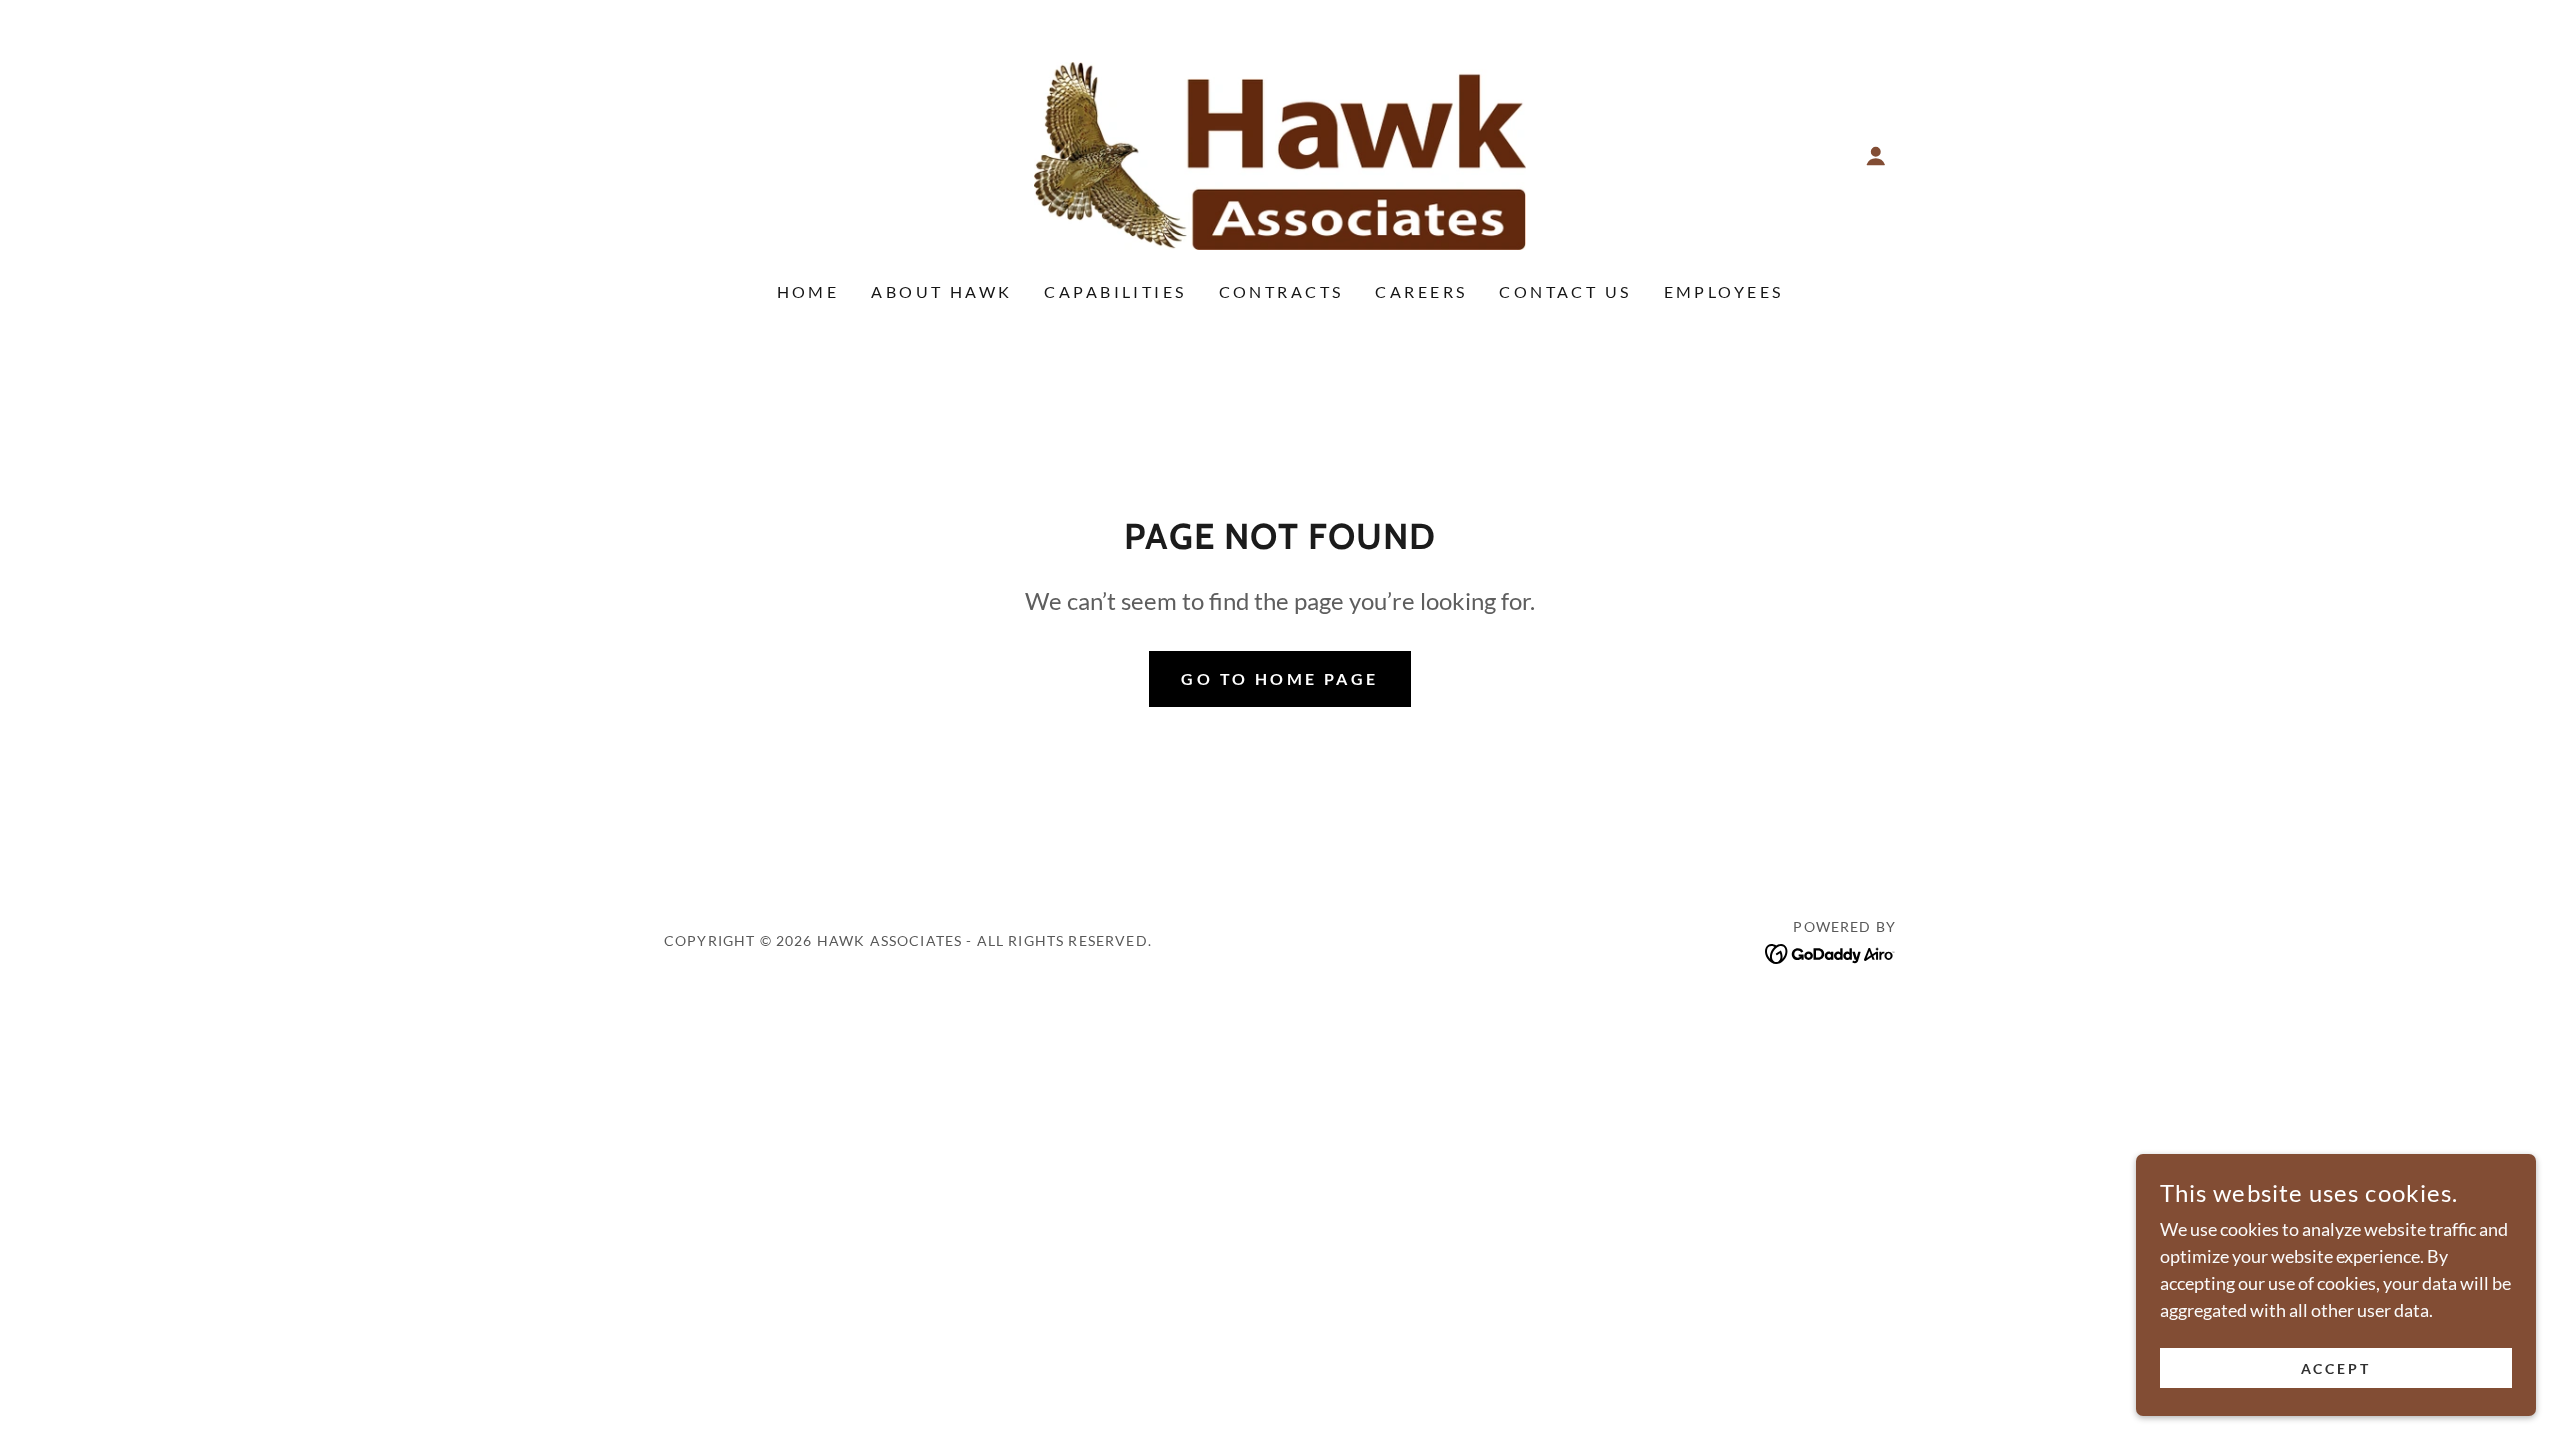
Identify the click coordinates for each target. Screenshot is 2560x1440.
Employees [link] (1724, 291)
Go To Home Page (1279, 678)
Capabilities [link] (1115, 291)
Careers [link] (1421, 291)
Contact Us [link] (1565, 291)
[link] (1280, 154)
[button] (1876, 156)
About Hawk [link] (941, 291)
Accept (2336, 1368)
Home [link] (808, 291)
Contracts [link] (1281, 291)
